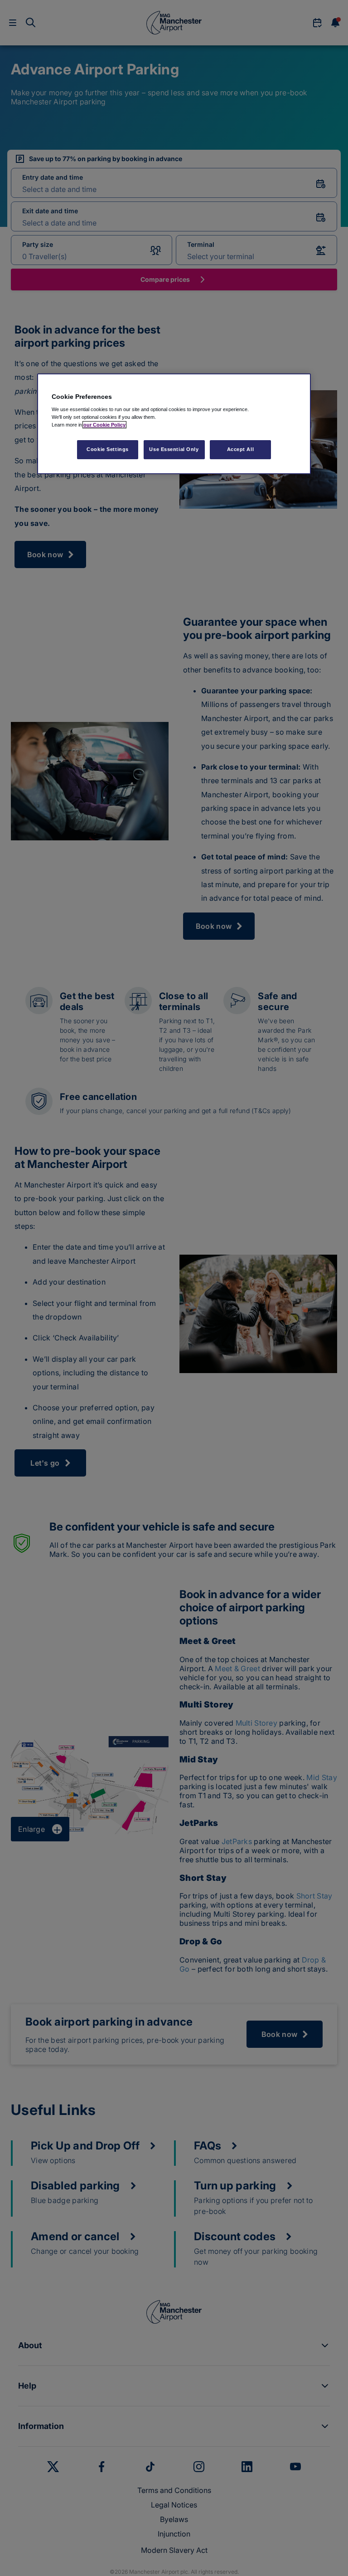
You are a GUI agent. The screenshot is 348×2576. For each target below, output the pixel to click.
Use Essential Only (174, 449)
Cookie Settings (108, 449)
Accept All (241, 449)
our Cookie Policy (104, 425)
